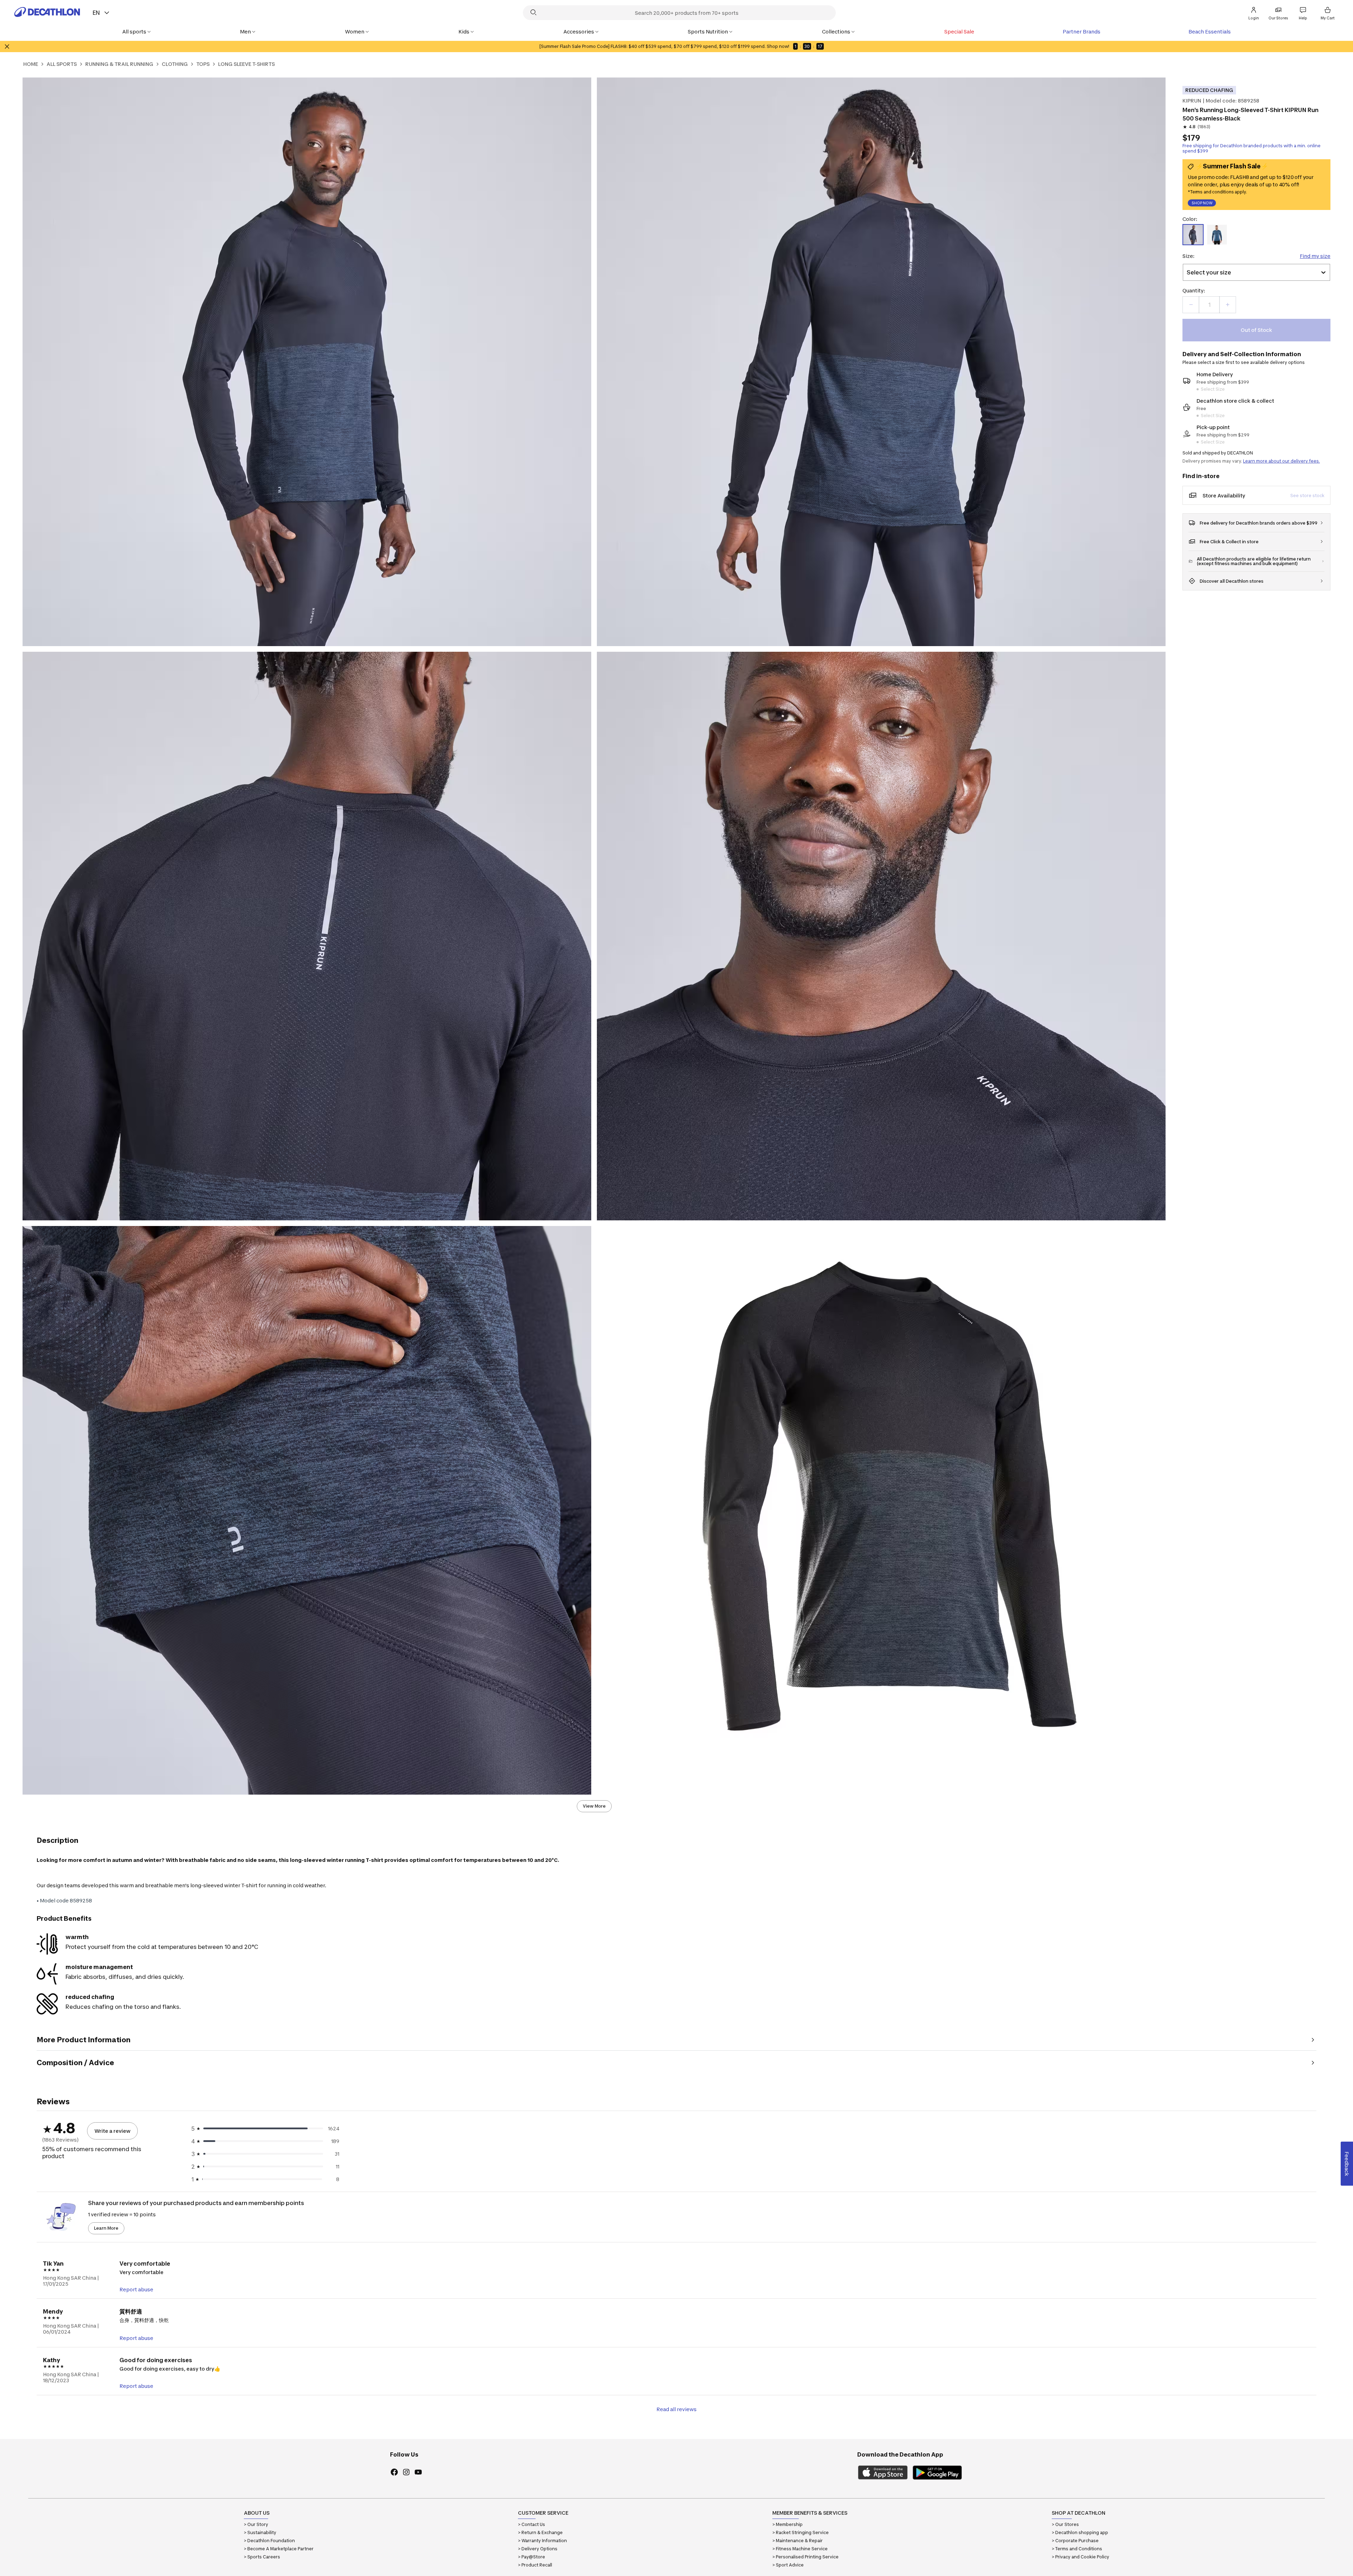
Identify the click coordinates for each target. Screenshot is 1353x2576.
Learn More (106, 2228)
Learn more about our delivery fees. (1281, 461)
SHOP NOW (1202, 204)
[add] (1228, 305)
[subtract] (1191, 305)
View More (594, 1806)
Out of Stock (1256, 330)
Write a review (112, 2131)
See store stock (1307, 496)
